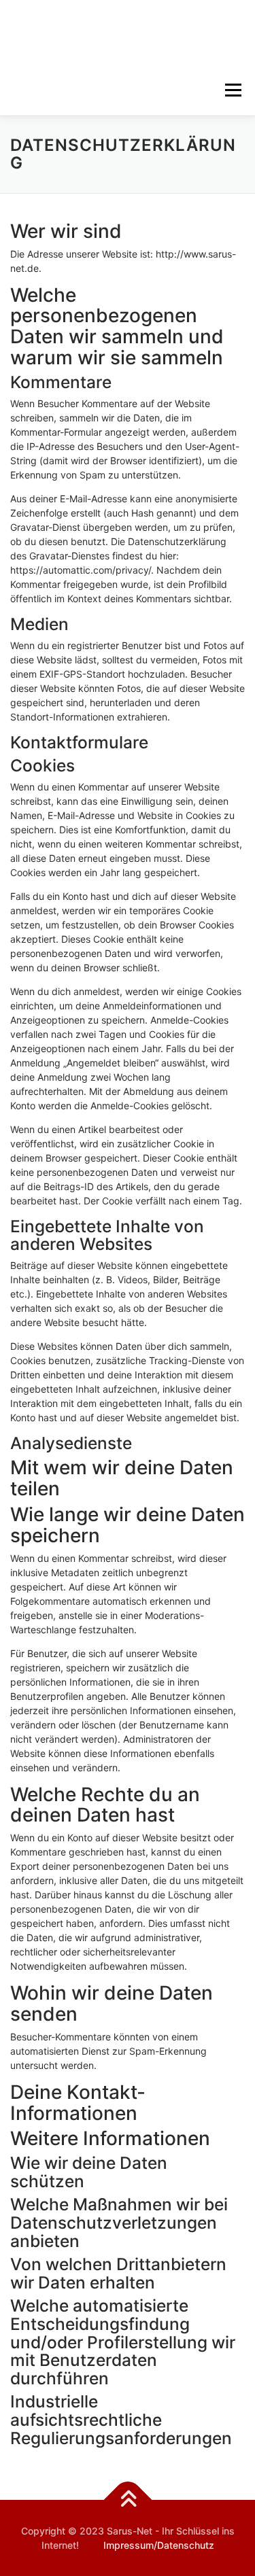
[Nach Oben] (128, 2500)
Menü (233, 90)
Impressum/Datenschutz (159, 2545)
